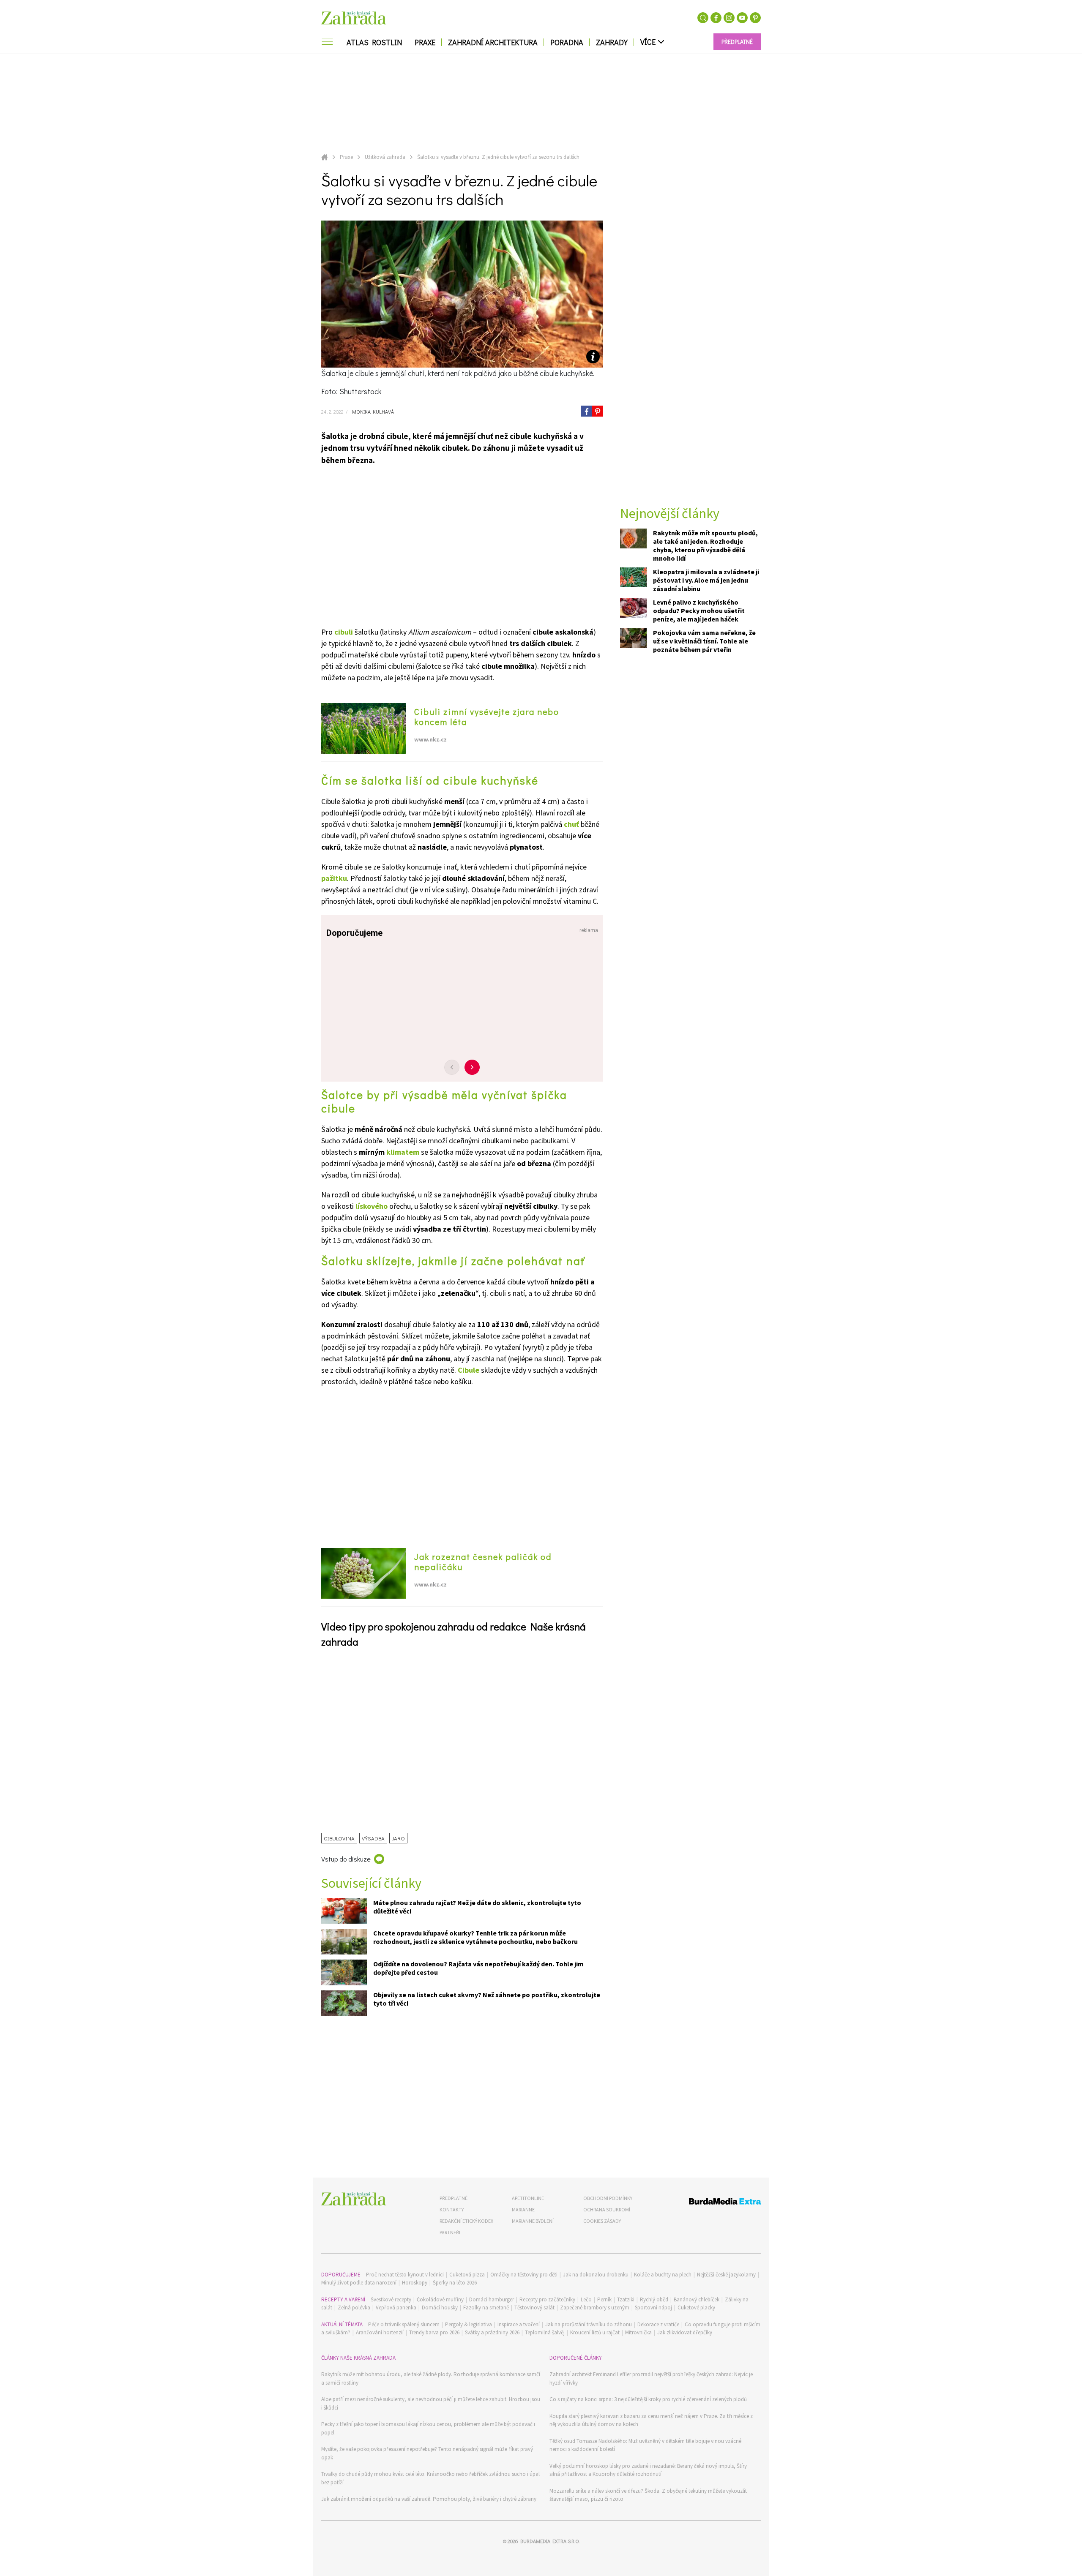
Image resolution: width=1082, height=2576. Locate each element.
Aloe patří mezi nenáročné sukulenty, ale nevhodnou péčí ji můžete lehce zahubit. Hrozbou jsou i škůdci (431, 2403)
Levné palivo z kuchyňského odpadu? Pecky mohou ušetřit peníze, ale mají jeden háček (699, 611)
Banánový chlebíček (697, 2299)
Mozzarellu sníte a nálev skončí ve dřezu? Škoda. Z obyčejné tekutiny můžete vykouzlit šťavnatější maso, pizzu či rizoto (648, 2495)
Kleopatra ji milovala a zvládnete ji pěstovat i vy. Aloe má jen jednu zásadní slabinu (706, 580)
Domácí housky (440, 2307)
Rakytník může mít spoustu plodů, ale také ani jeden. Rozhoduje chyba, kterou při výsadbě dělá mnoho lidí (705, 545)
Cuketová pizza (467, 2275)
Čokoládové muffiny (440, 2299)
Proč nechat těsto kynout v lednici (405, 2275)
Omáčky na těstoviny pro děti (524, 2275)
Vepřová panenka (396, 2307)
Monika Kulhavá (372, 412)
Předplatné (454, 2198)
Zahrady (612, 42)
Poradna (567, 42)
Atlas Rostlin (374, 42)
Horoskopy (415, 2283)
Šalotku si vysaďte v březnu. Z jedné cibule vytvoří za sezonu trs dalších (498, 157)
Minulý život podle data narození (359, 2283)
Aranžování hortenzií (380, 2332)
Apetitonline (528, 2198)
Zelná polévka (354, 2307)
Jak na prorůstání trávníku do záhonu (589, 2324)
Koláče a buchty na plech (663, 2275)
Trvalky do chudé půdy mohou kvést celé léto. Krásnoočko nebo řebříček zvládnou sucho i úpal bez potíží (430, 2478)
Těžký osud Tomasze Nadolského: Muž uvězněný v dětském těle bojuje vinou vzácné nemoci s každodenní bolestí (645, 2445)
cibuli (344, 632)
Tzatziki (626, 2299)
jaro (398, 1838)
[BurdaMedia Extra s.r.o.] (709, 2203)
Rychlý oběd (654, 2299)
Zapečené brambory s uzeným (595, 2307)
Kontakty (452, 2209)
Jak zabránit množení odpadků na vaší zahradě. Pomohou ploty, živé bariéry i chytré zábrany (429, 2499)
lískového (372, 1206)
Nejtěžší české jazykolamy (726, 2275)
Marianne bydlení (533, 2221)
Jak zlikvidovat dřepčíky (685, 2332)
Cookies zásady (602, 2221)
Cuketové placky (696, 2307)
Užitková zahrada (385, 157)
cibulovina (339, 1838)
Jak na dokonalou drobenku (596, 2275)
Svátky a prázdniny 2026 (492, 2332)
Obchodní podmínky (608, 2198)
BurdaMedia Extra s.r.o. (550, 2541)
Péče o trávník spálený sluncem (404, 2324)
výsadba (373, 1838)
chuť (571, 824)
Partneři (450, 2232)
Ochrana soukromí (607, 2209)
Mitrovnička (638, 2332)
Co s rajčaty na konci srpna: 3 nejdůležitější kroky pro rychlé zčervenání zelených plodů (648, 2399)
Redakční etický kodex (466, 2221)
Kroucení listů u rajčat (595, 2332)
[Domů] (354, 2199)
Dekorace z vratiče (658, 2324)
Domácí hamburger (492, 2299)
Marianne (523, 2209)
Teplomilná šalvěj (545, 2332)
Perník (604, 2299)
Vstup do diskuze (346, 1859)
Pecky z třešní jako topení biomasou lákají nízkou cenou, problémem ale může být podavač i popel (428, 2428)
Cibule (469, 1370)
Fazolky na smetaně (486, 2307)
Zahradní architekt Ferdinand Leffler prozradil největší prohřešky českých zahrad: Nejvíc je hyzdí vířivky (651, 2378)
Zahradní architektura (493, 42)
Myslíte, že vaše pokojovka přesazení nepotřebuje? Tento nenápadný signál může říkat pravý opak (427, 2453)
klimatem (403, 1152)
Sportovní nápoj (653, 2307)
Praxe (425, 42)
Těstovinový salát (534, 2307)
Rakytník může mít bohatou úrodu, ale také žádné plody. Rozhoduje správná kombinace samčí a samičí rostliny (431, 2378)
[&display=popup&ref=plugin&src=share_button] (587, 411)
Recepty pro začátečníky (547, 2299)
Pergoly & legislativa (469, 2324)
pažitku (334, 878)
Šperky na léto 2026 (455, 2283)
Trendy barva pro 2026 (434, 2332)
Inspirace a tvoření (519, 2324)
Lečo (586, 2299)
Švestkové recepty (391, 2299)
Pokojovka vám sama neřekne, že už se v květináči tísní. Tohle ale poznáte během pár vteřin (704, 641)
